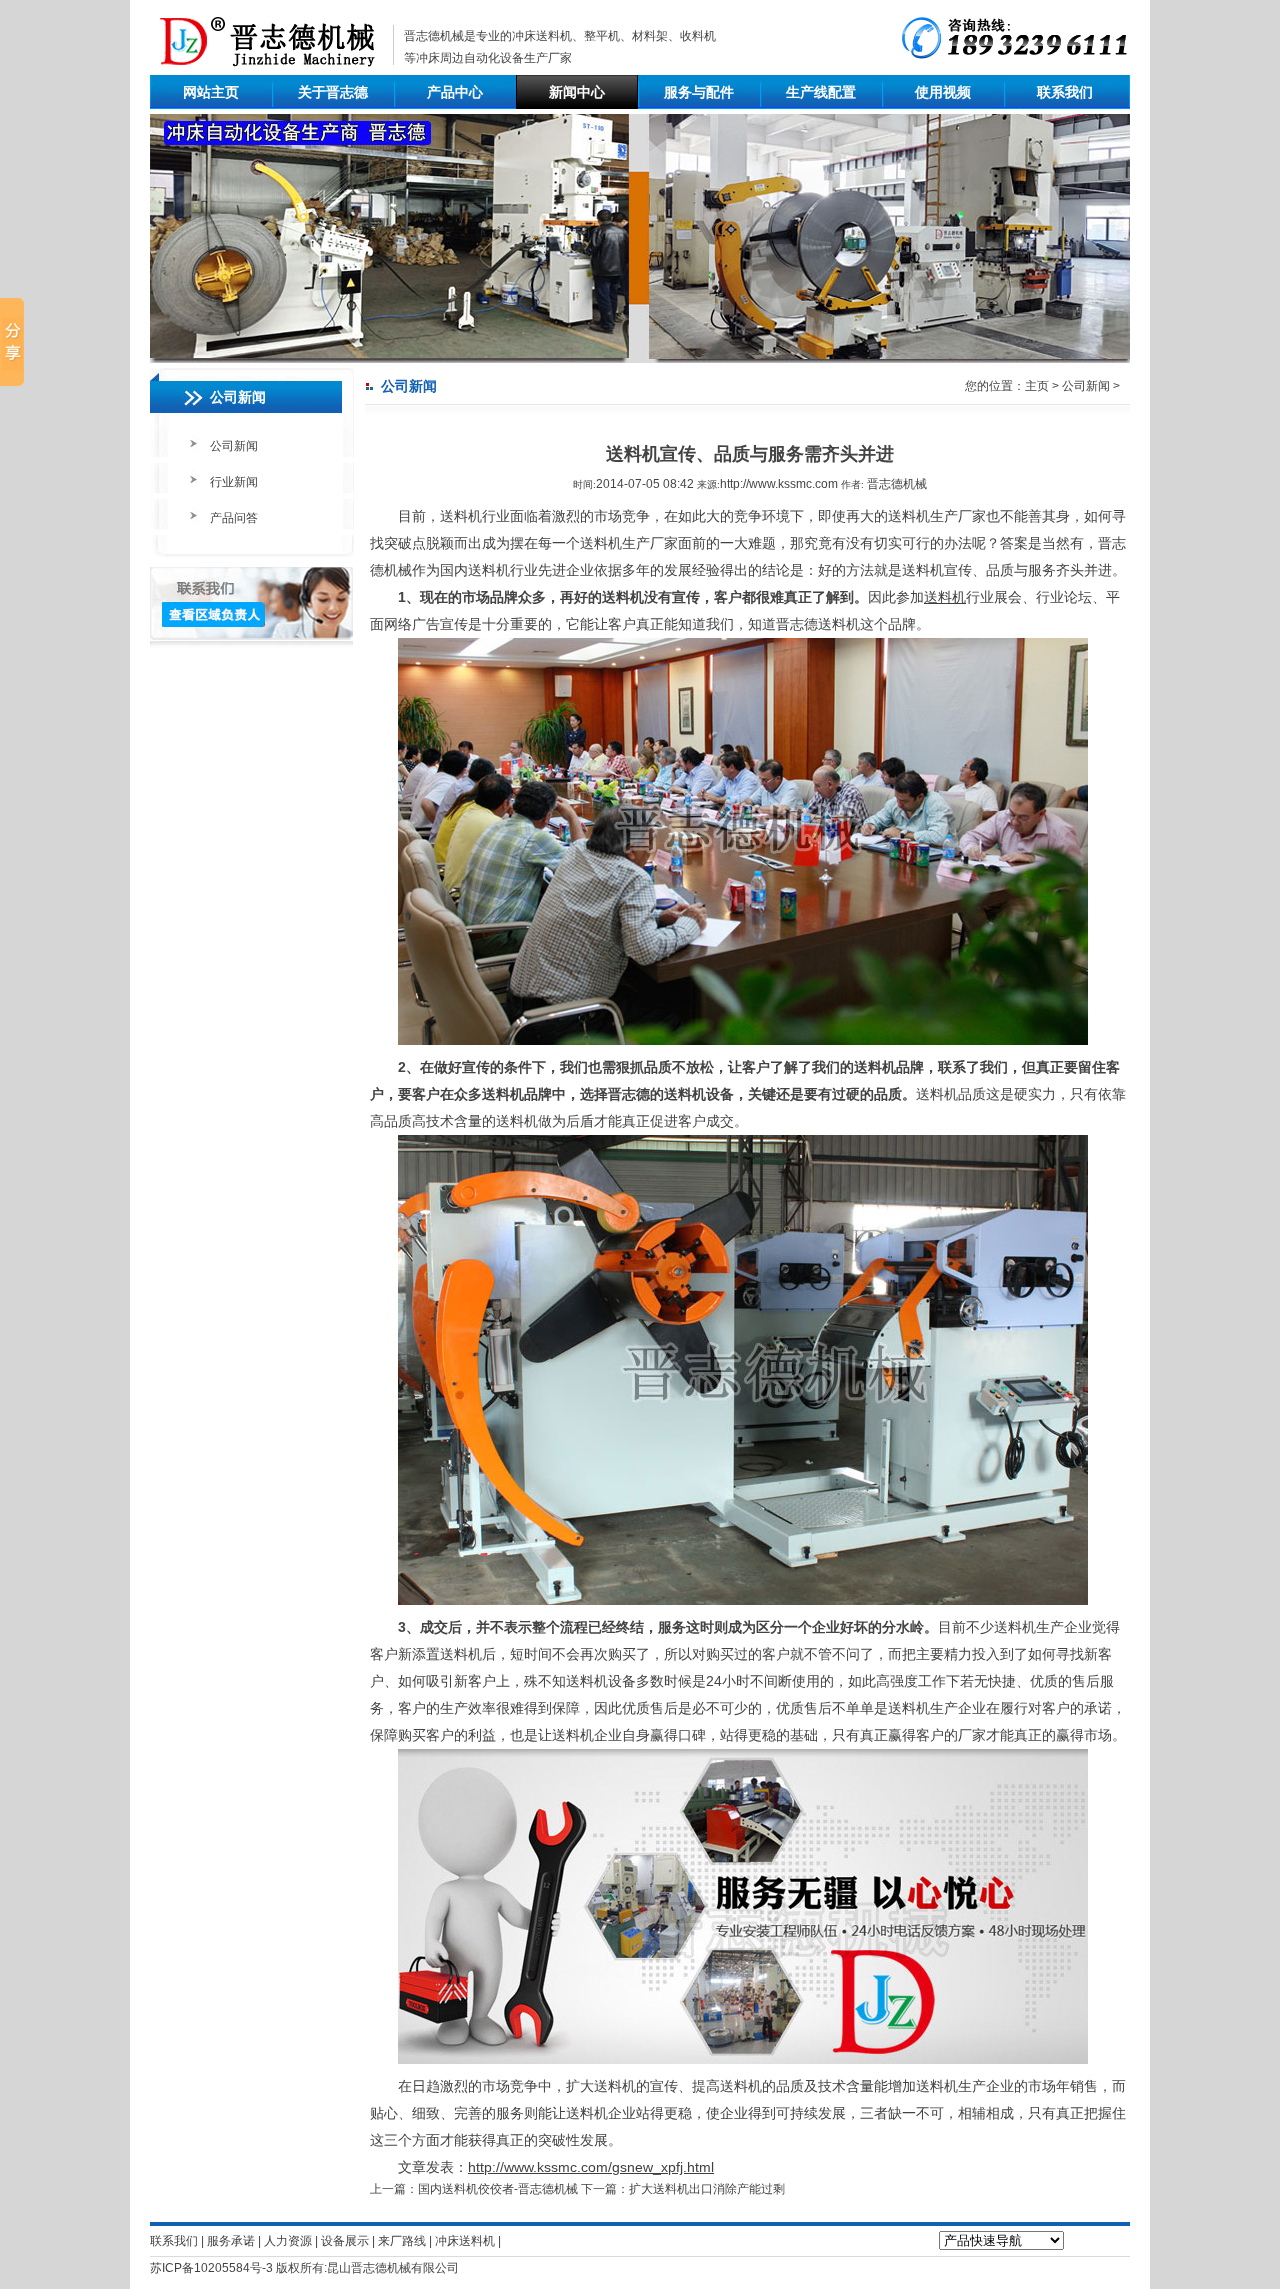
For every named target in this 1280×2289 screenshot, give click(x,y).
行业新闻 (234, 482)
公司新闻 (234, 446)
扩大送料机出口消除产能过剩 (707, 2189)
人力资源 (288, 2241)
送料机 (945, 597)
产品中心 (455, 92)
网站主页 (211, 92)
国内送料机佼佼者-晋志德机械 (498, 2189)
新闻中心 (577, 92)
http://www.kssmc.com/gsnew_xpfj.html (591, 2167)
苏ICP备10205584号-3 (211, 2268)
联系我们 (1065, 92)
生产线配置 (821, 92)
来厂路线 (402, 2241)
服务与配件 (699, 92)
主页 (1037, 386)
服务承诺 (231, 2241)
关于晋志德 (333, 92)
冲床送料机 (542, 36)
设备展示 (345, 2241)
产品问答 (234, 518)
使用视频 (943, 92)
